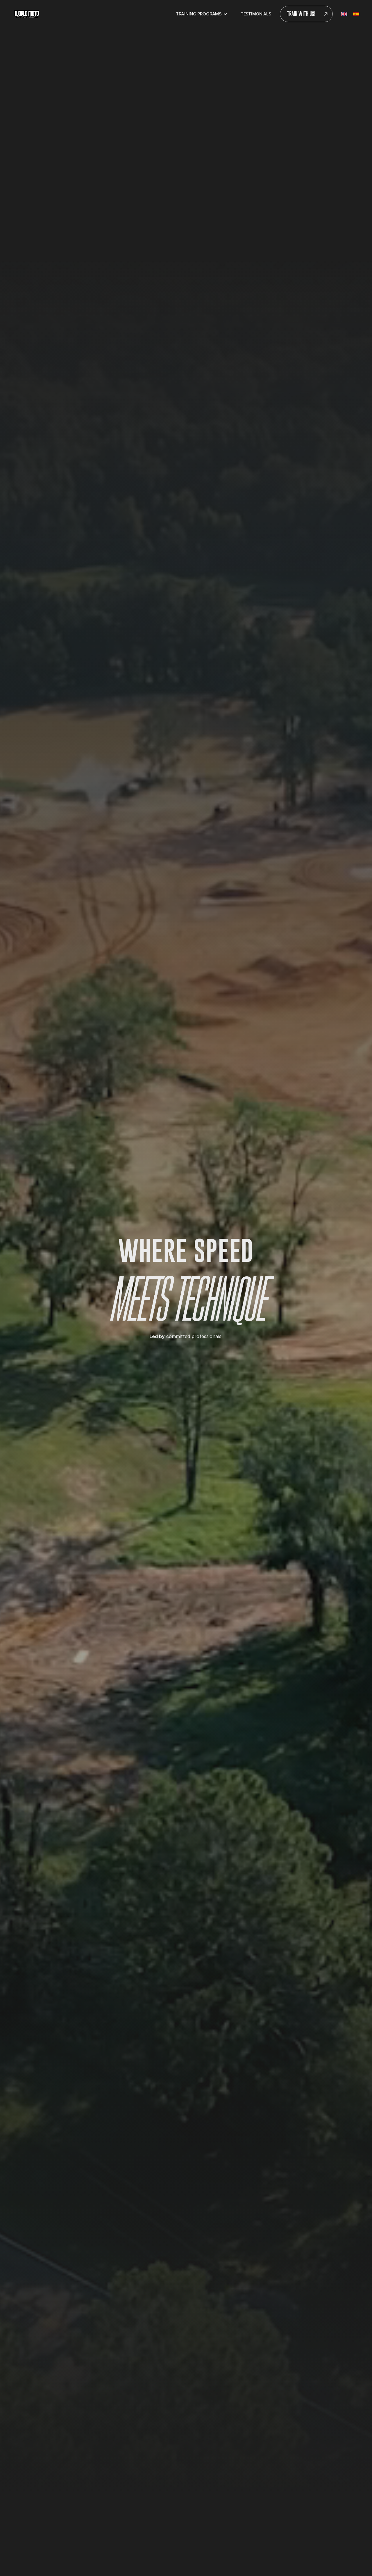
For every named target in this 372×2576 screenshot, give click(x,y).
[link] (27, 14)
